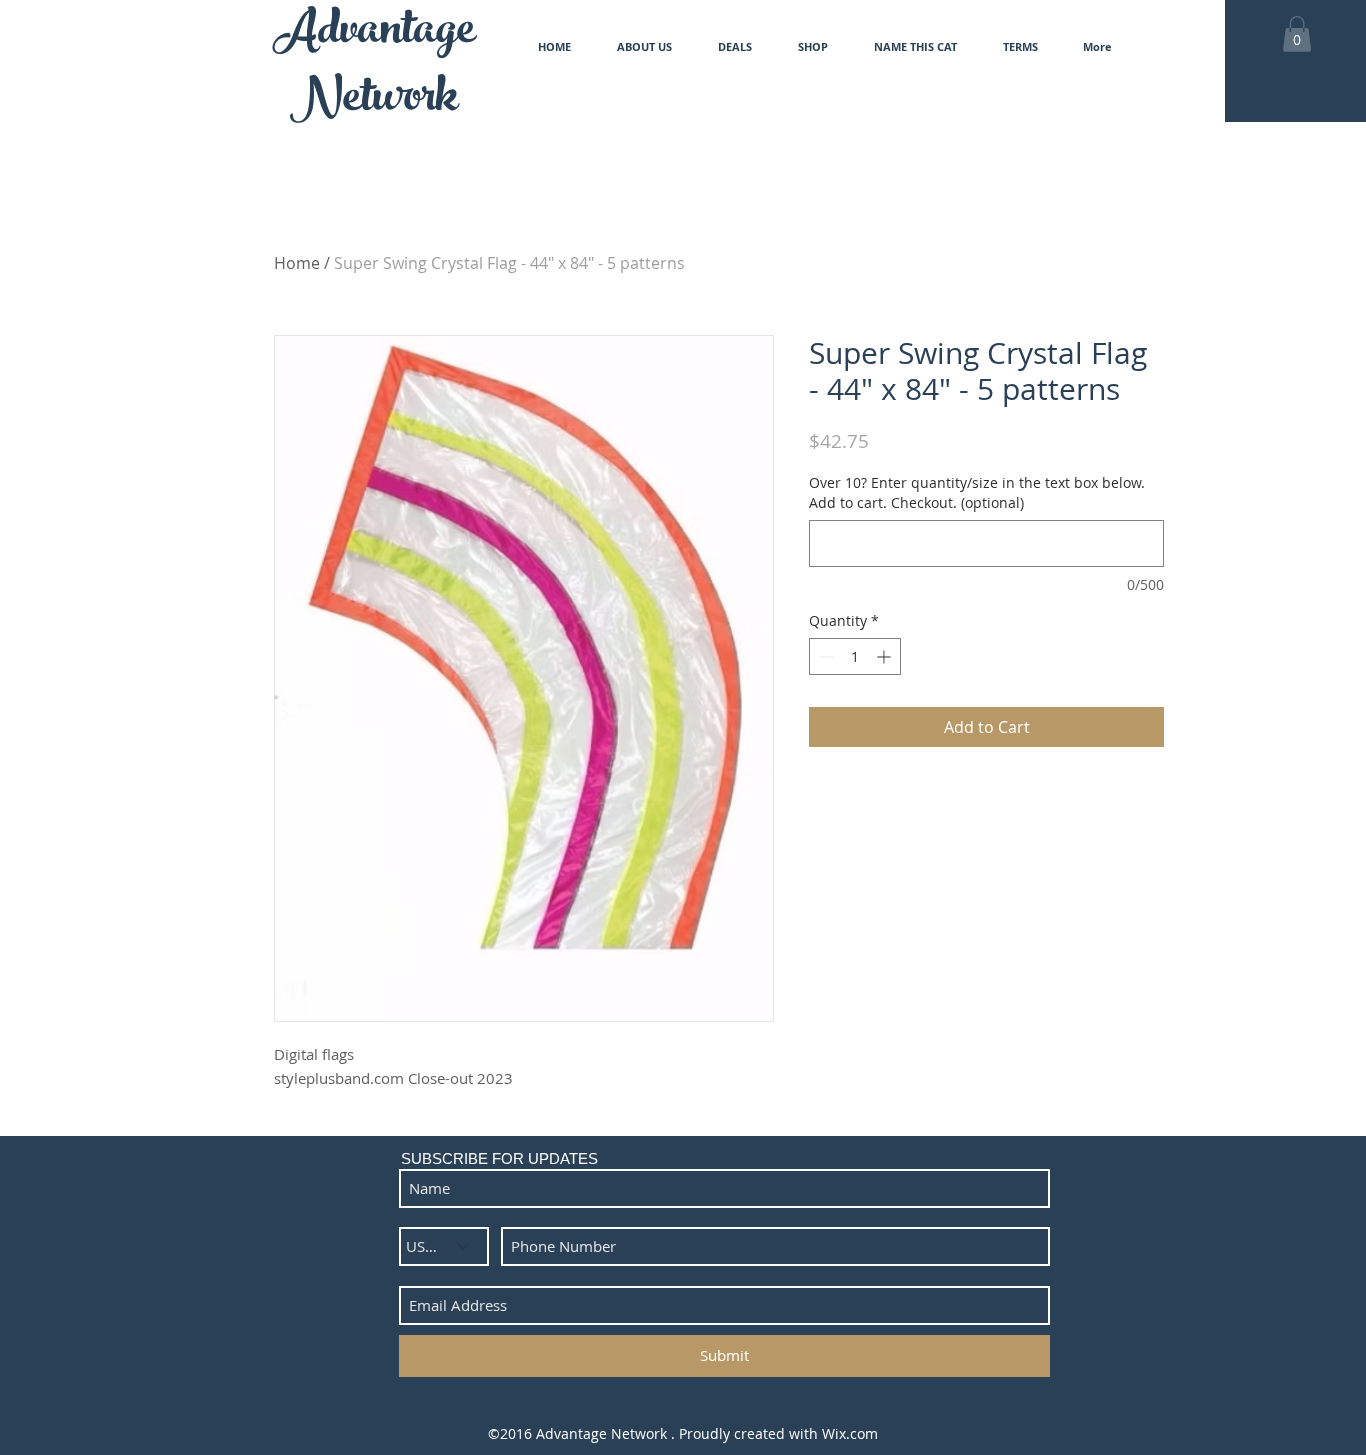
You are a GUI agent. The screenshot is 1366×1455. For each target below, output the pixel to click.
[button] (1297, 34)
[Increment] (885, 656)
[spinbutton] (855, 656)
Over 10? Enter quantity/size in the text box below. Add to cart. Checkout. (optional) (977, 492)
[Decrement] (824, 656)
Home (297, 263)
